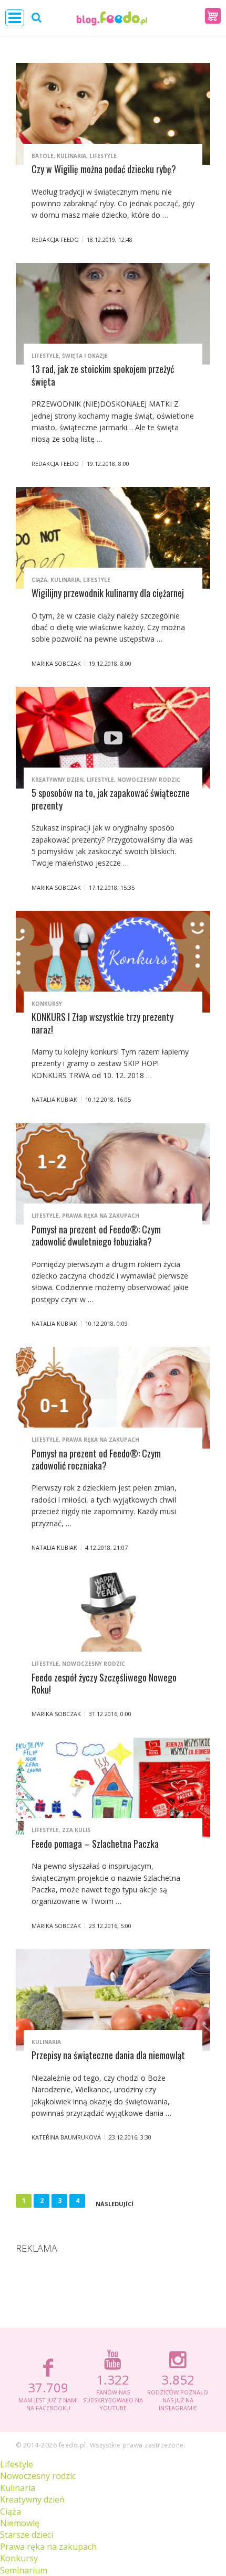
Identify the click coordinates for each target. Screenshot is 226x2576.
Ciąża (39, 580)
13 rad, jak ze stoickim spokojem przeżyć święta (103, 375)
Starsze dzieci (27, 2535)
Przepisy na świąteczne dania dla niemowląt (108, 2055)
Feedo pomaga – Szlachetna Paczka (95, 1844)
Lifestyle (103, 156)
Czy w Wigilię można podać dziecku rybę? (104, 169)
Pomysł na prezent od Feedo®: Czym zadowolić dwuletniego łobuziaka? (96, 1235)
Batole (43, 156)
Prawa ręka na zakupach (101, 1216)
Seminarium (24, 2570)
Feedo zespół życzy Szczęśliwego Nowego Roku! (104, 1683)
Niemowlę (20, 2523)
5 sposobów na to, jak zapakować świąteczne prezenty (111, 799)
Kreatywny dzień (58, 780)
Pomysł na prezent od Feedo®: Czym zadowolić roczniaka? (96, 1459)
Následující (115, 2204)
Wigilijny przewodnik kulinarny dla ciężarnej (108, 593)
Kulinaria (71, 156)
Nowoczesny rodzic (149, 780)
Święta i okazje (85, 356)
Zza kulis (76, 1830)
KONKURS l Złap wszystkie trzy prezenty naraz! (102, 1023)
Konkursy (47, 1004)
